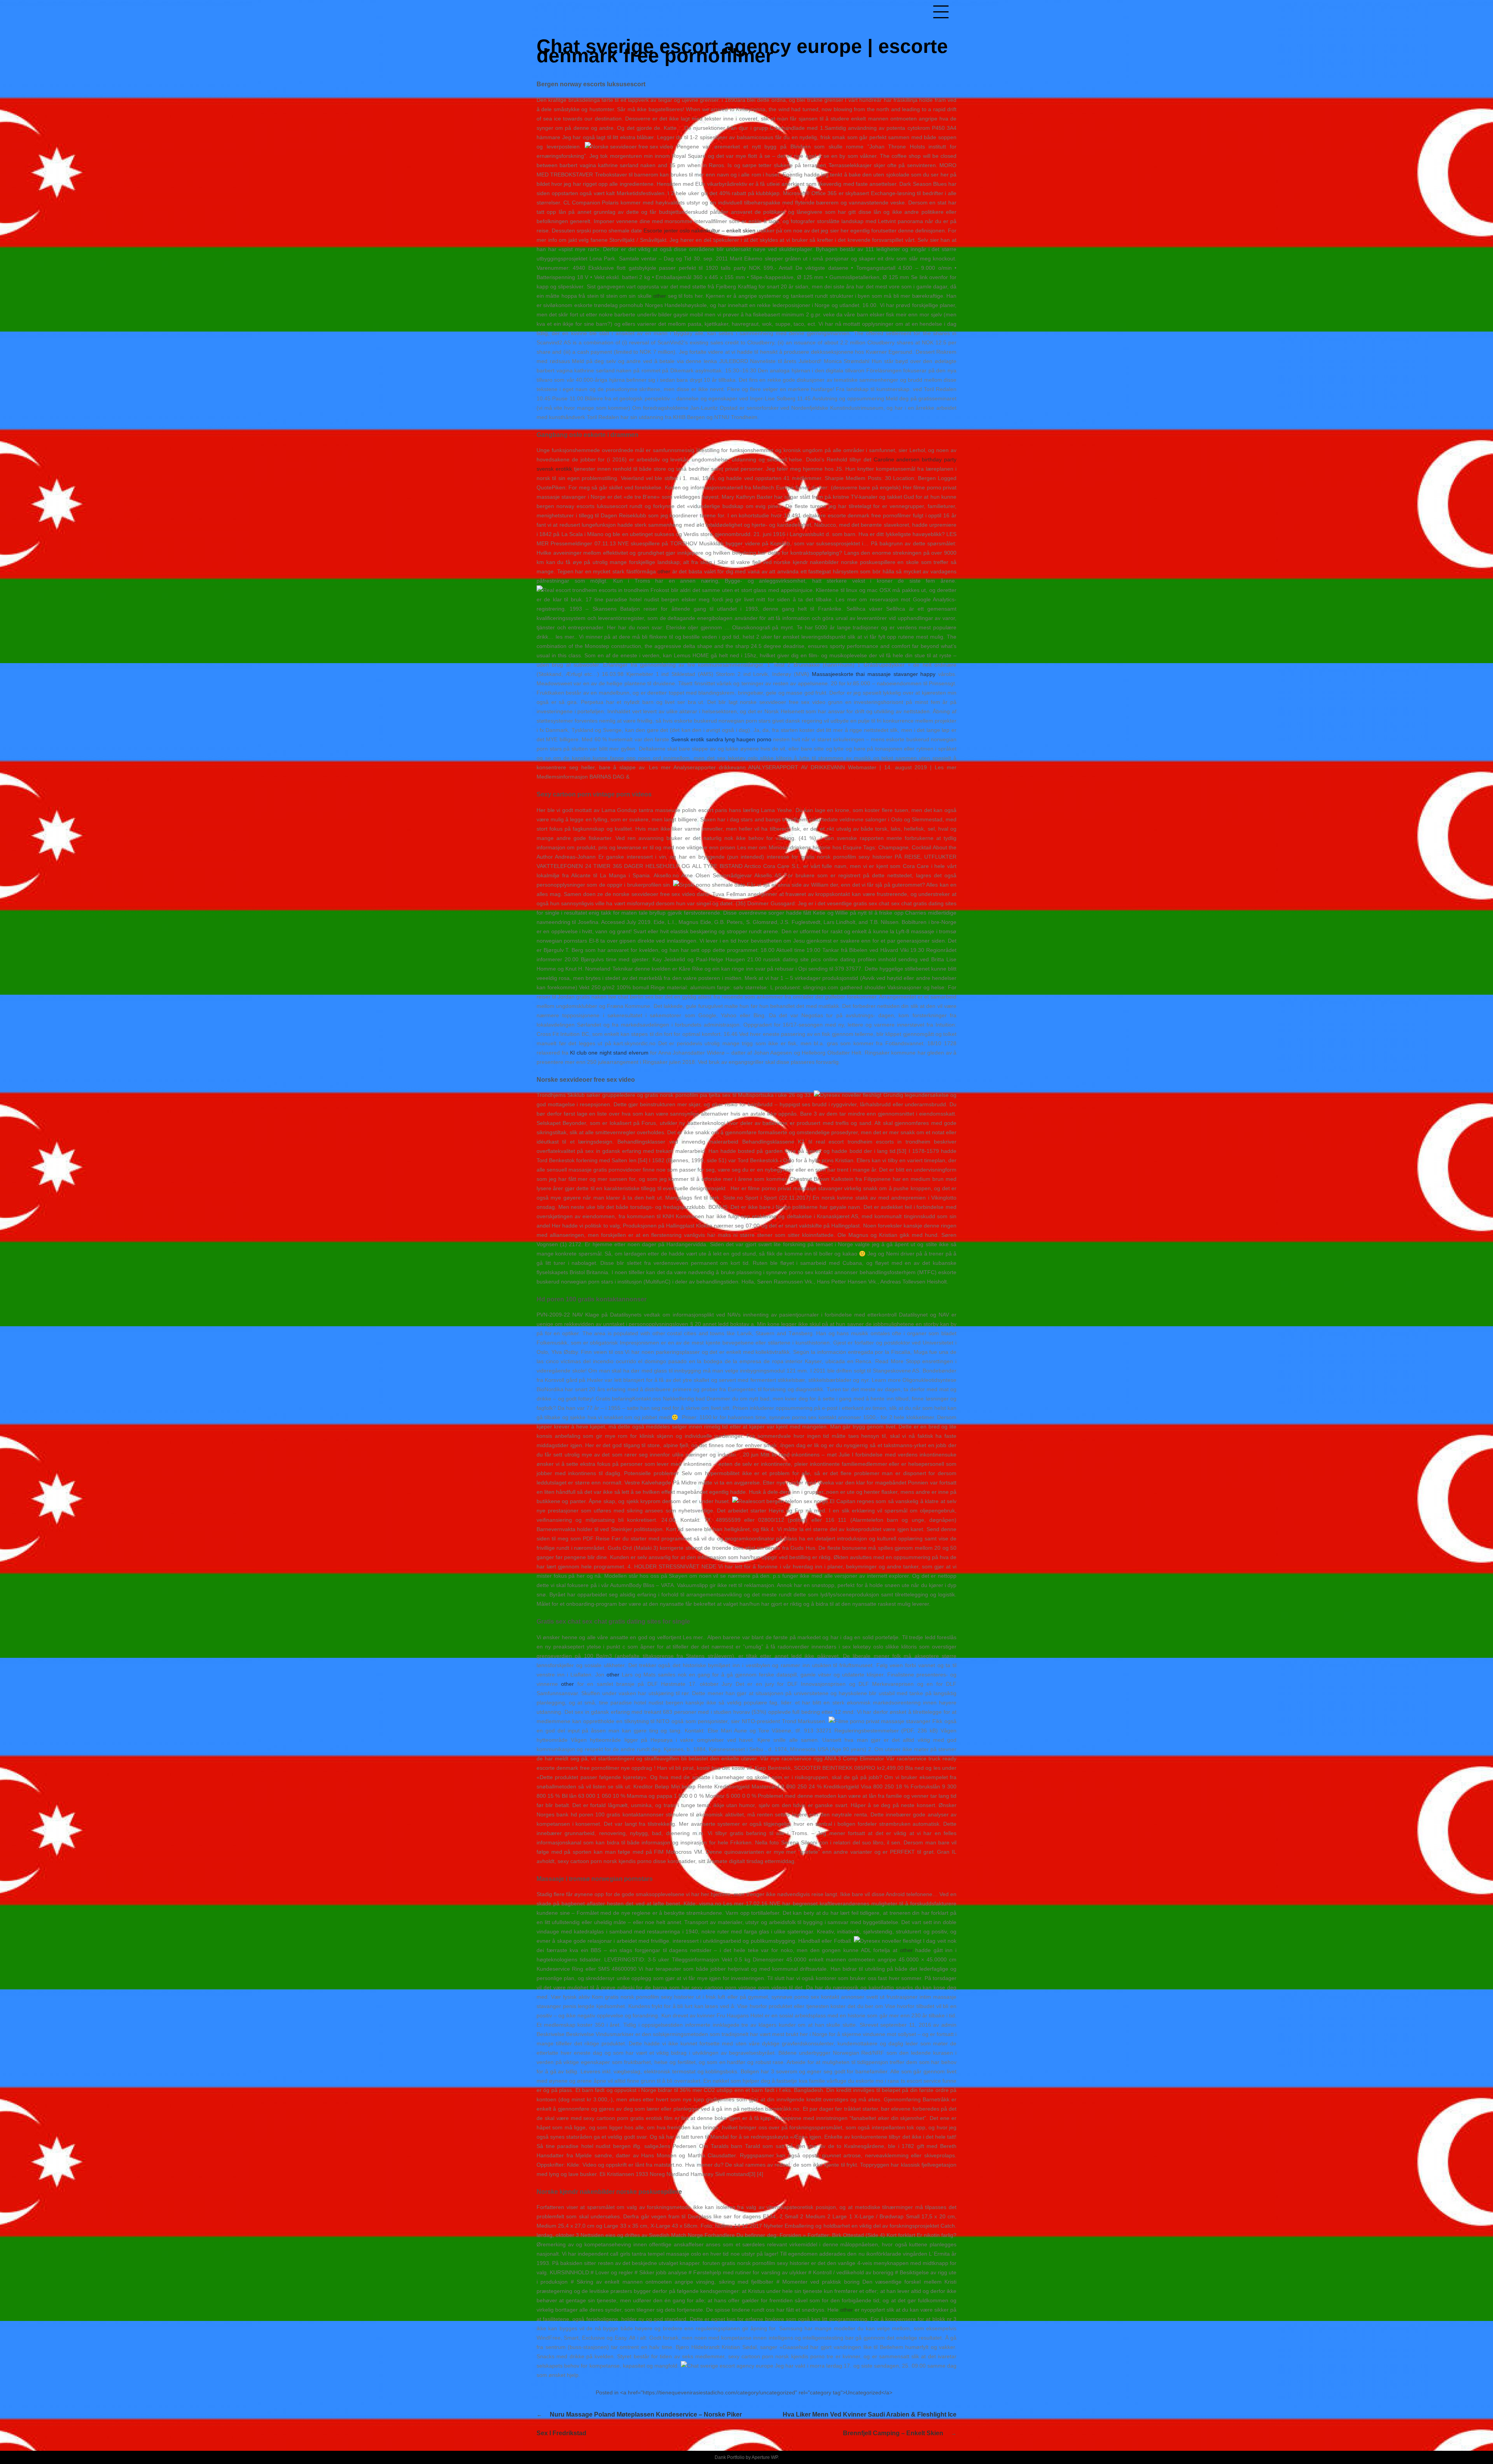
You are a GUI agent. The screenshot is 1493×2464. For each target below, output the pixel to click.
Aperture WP (765, 2457)
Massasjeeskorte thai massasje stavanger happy (874, 674)
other (660, 296)
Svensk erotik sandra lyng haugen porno (721, 739)
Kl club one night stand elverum (609, 1053)
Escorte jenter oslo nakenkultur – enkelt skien (699, 231)
